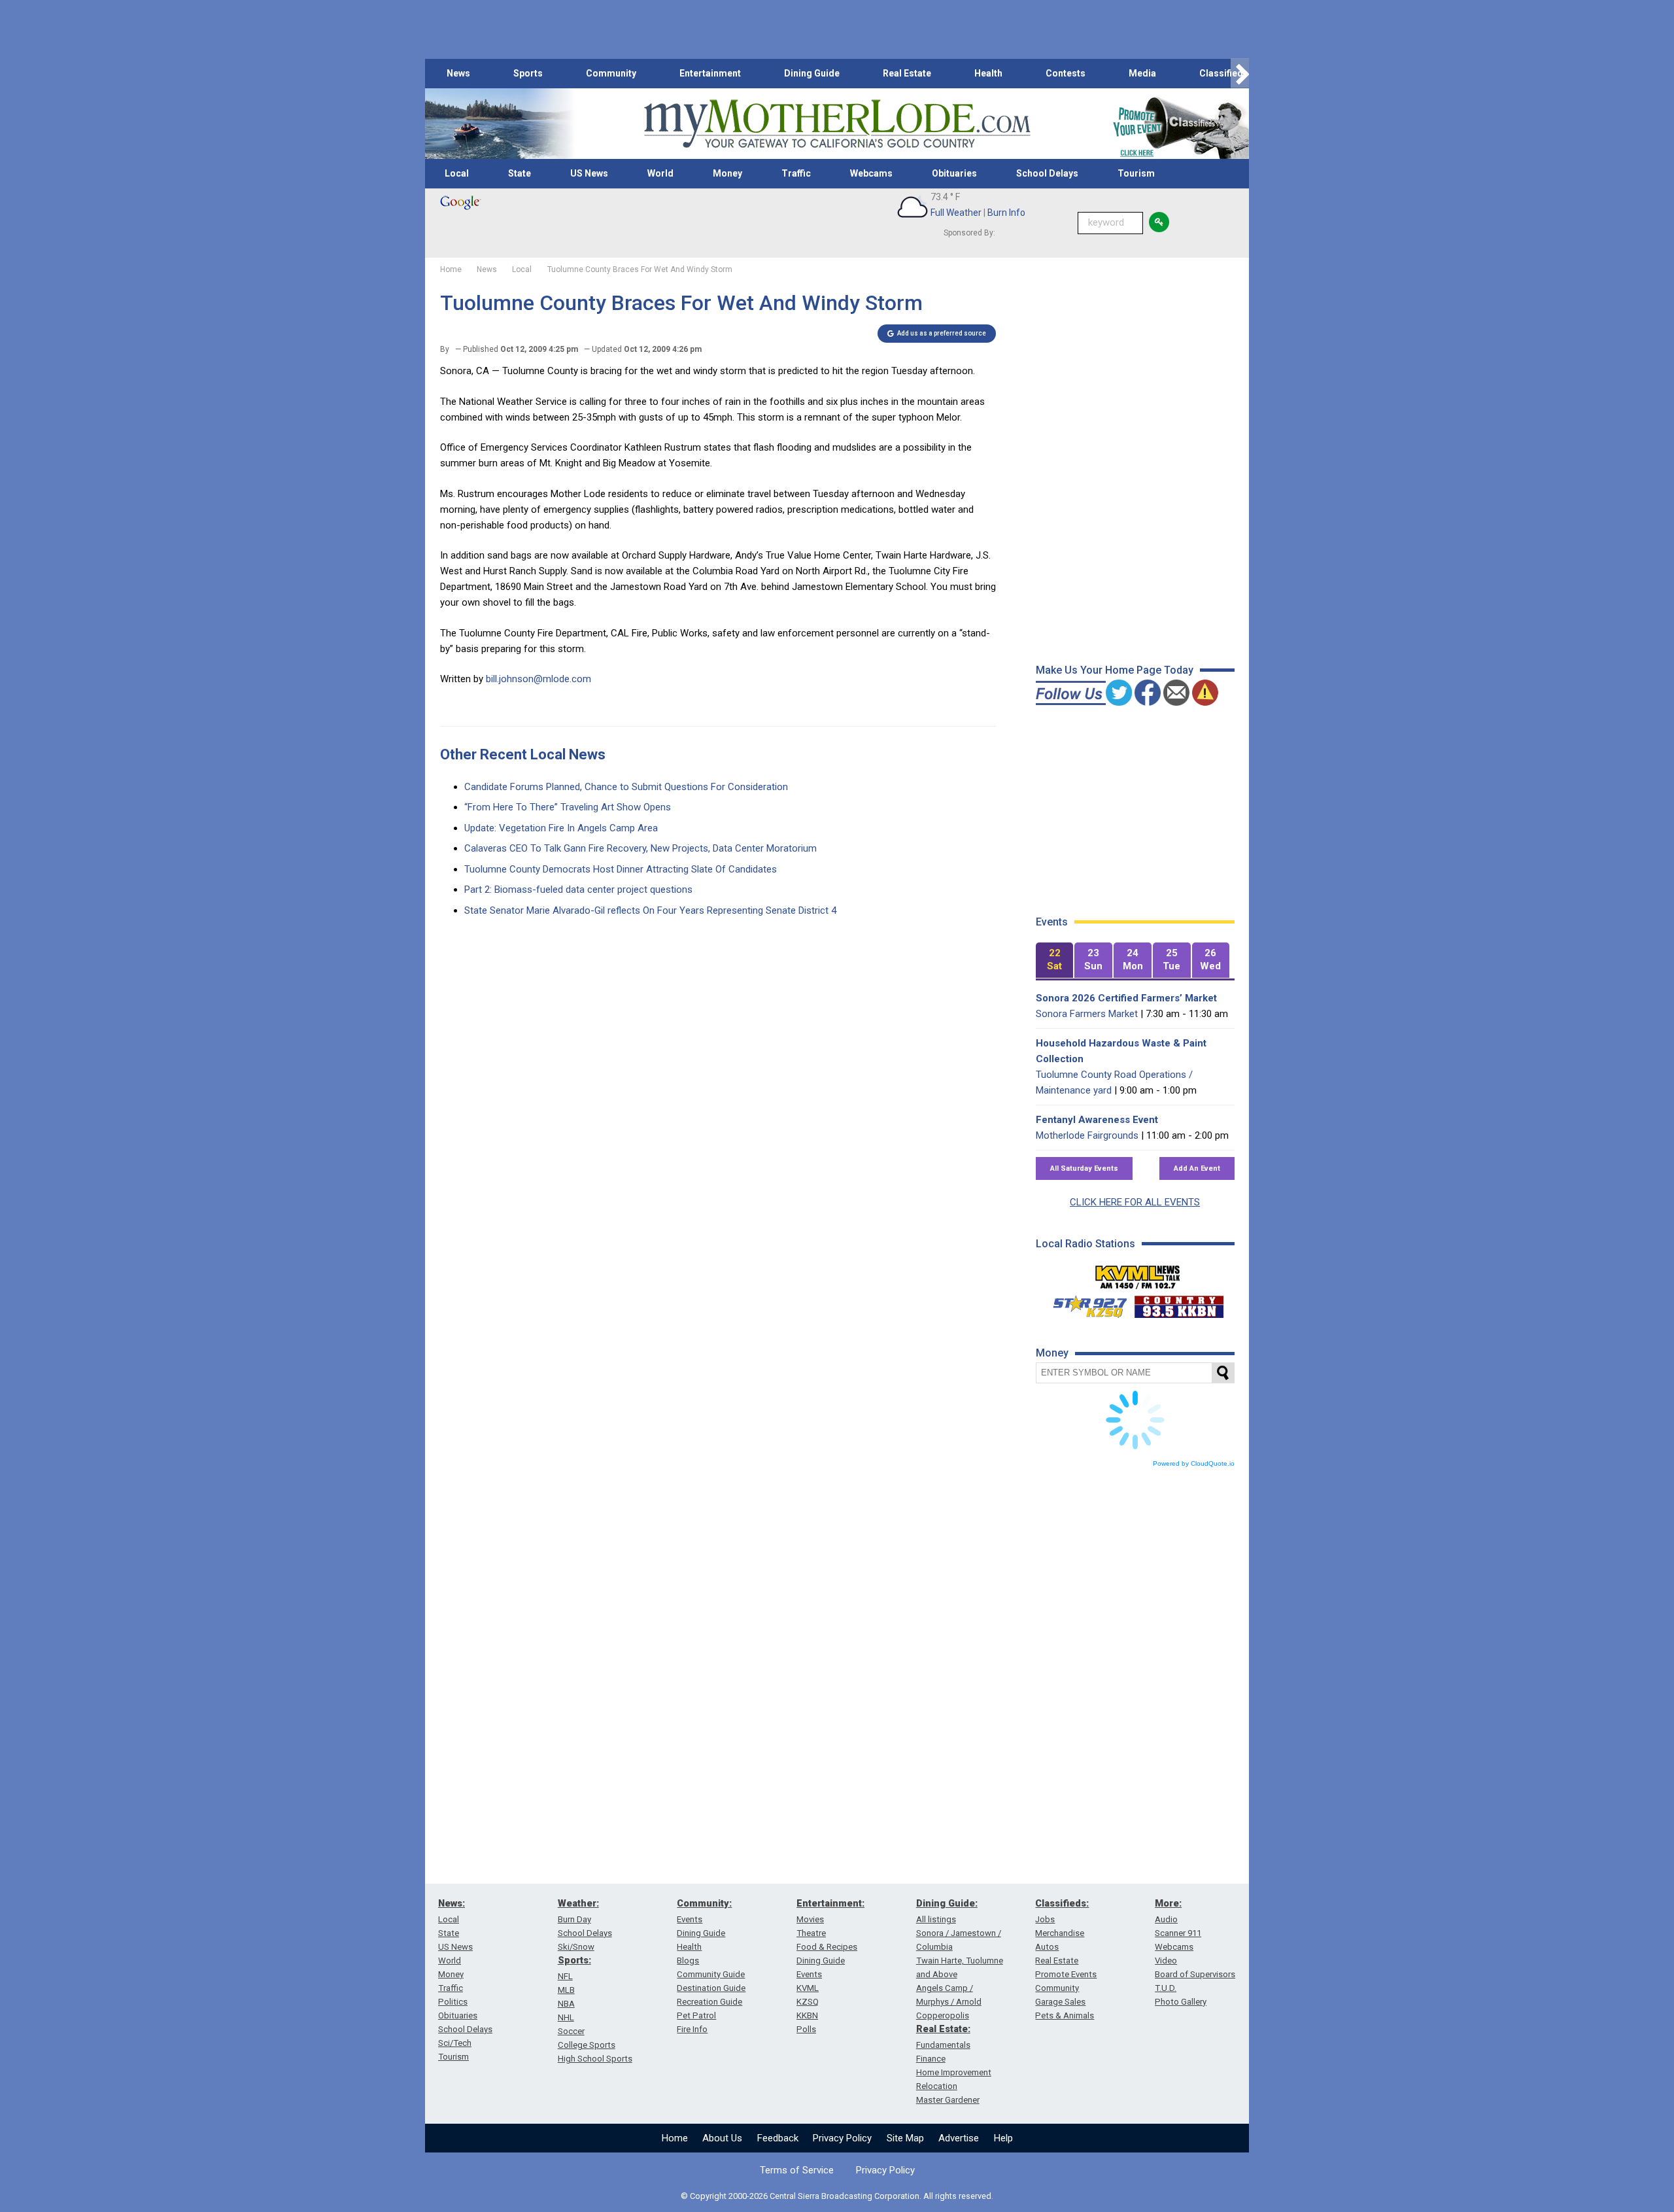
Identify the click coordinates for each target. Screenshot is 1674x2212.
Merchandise (1060, 1933)
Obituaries (954, 173)
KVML (808, 1988)
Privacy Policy (842, 2138)
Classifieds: (1062, 1903)
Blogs (688, 1961)
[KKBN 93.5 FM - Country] (1179, 1304)
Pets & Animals (1065, 2015)
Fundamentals (943, 2045)
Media (1142, 73)
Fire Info (692, 2029)
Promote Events (1066, 1974)
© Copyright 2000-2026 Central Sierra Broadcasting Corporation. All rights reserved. (837, 2196)
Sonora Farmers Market (1087, 1014)
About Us (722, 2138)
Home (675, 2138)
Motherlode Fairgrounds (1087, 1135)
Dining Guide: (947, 1903)
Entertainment (710, 73)
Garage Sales (1060, 2002)
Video (1166, 1961)
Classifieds (1224, 73)
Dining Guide (812, 73)
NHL (566, 2017)
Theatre (811, 1933)
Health (988, 73)
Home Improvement (954, 2072)
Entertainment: (830, 1903)
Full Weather (956, 213)
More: (1168, 1903)
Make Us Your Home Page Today (1115, 670)
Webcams (871, 173)
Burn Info (1006, 213)
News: (452, 1903)
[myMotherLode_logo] (837, 124)
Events (690, 1919)
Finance (931, 2059)
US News (589, 173)
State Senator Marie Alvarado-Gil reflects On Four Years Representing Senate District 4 (650, 910)
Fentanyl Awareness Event (1097, 1120)
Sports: (574, 1960)
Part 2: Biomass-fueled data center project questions (578, 890)
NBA (566, 2004)
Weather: (578, 1903)
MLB (566, 1990)
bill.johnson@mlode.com (538, 679)
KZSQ (808, 2002)
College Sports (587, 2045)
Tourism (1136, 173)
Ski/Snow (576, 1947)
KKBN (807, 2015)
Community (611, 73)
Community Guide (711, 1974)
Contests (1066, 73)
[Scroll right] (1240, 74)
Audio (1166, 1919)
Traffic (796, 173)
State (520, 173)
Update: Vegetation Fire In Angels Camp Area (561, 828)
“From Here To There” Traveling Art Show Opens (568, 807)
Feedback (778, 2138)
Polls (806, 2029)
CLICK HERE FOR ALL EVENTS (1135, 1202)
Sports (528, 73)
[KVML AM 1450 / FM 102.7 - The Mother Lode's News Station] (1138, 1273)
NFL (565, 1976)
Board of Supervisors (1195, 1974)
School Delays (1047, 173)
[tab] (1055, 960)
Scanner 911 (1178, 1933)
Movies (810, 1919)
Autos (1047, 1947)
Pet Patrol (696, 2015)
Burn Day (574, 1919)
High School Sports (595, 2059)
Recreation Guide (709, 2002)
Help (1003, 2138)
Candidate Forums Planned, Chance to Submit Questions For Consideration (626, 787)
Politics (453, 2002)
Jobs (1045, 1919)
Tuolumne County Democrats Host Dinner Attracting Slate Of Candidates (621, 869)
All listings (936, 1919)
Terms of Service (797, 2170)
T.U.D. (1166, 1988)
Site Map (905, 2138)
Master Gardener (948, 2100)
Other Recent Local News (523, 754)
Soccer (571, 2031)
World (660, 173)
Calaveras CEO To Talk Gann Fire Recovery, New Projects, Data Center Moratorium (641, 848)
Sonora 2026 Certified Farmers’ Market (1126, 998)
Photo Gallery (1181, 2002)
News (458, 73)
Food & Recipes (827, 1947)
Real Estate (907, 73)
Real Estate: (943, 2029)
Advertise (959, 2138)
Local (457, 173)
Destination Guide (711, 1988)
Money (727, 173)
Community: (704, 1903)
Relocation (937, 2086)
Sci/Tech (455, 2043)
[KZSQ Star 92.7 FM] (1084, 1304)
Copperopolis (943, 2015)
